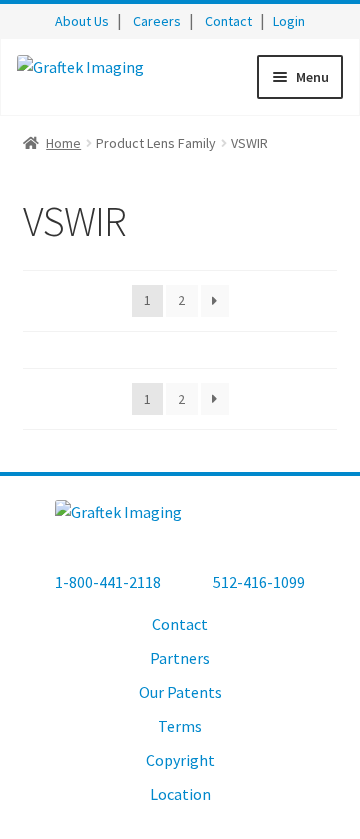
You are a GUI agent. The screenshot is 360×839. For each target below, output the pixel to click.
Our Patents (180, 692)
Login (289, 21)
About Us (82, 21)
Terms (180, 726)
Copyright (180, 760)
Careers (157, 21)
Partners (180, 658)
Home (63, 143)
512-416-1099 (259, 582)
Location (180, 794)
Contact (228, 21)
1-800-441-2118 (108, 582)
